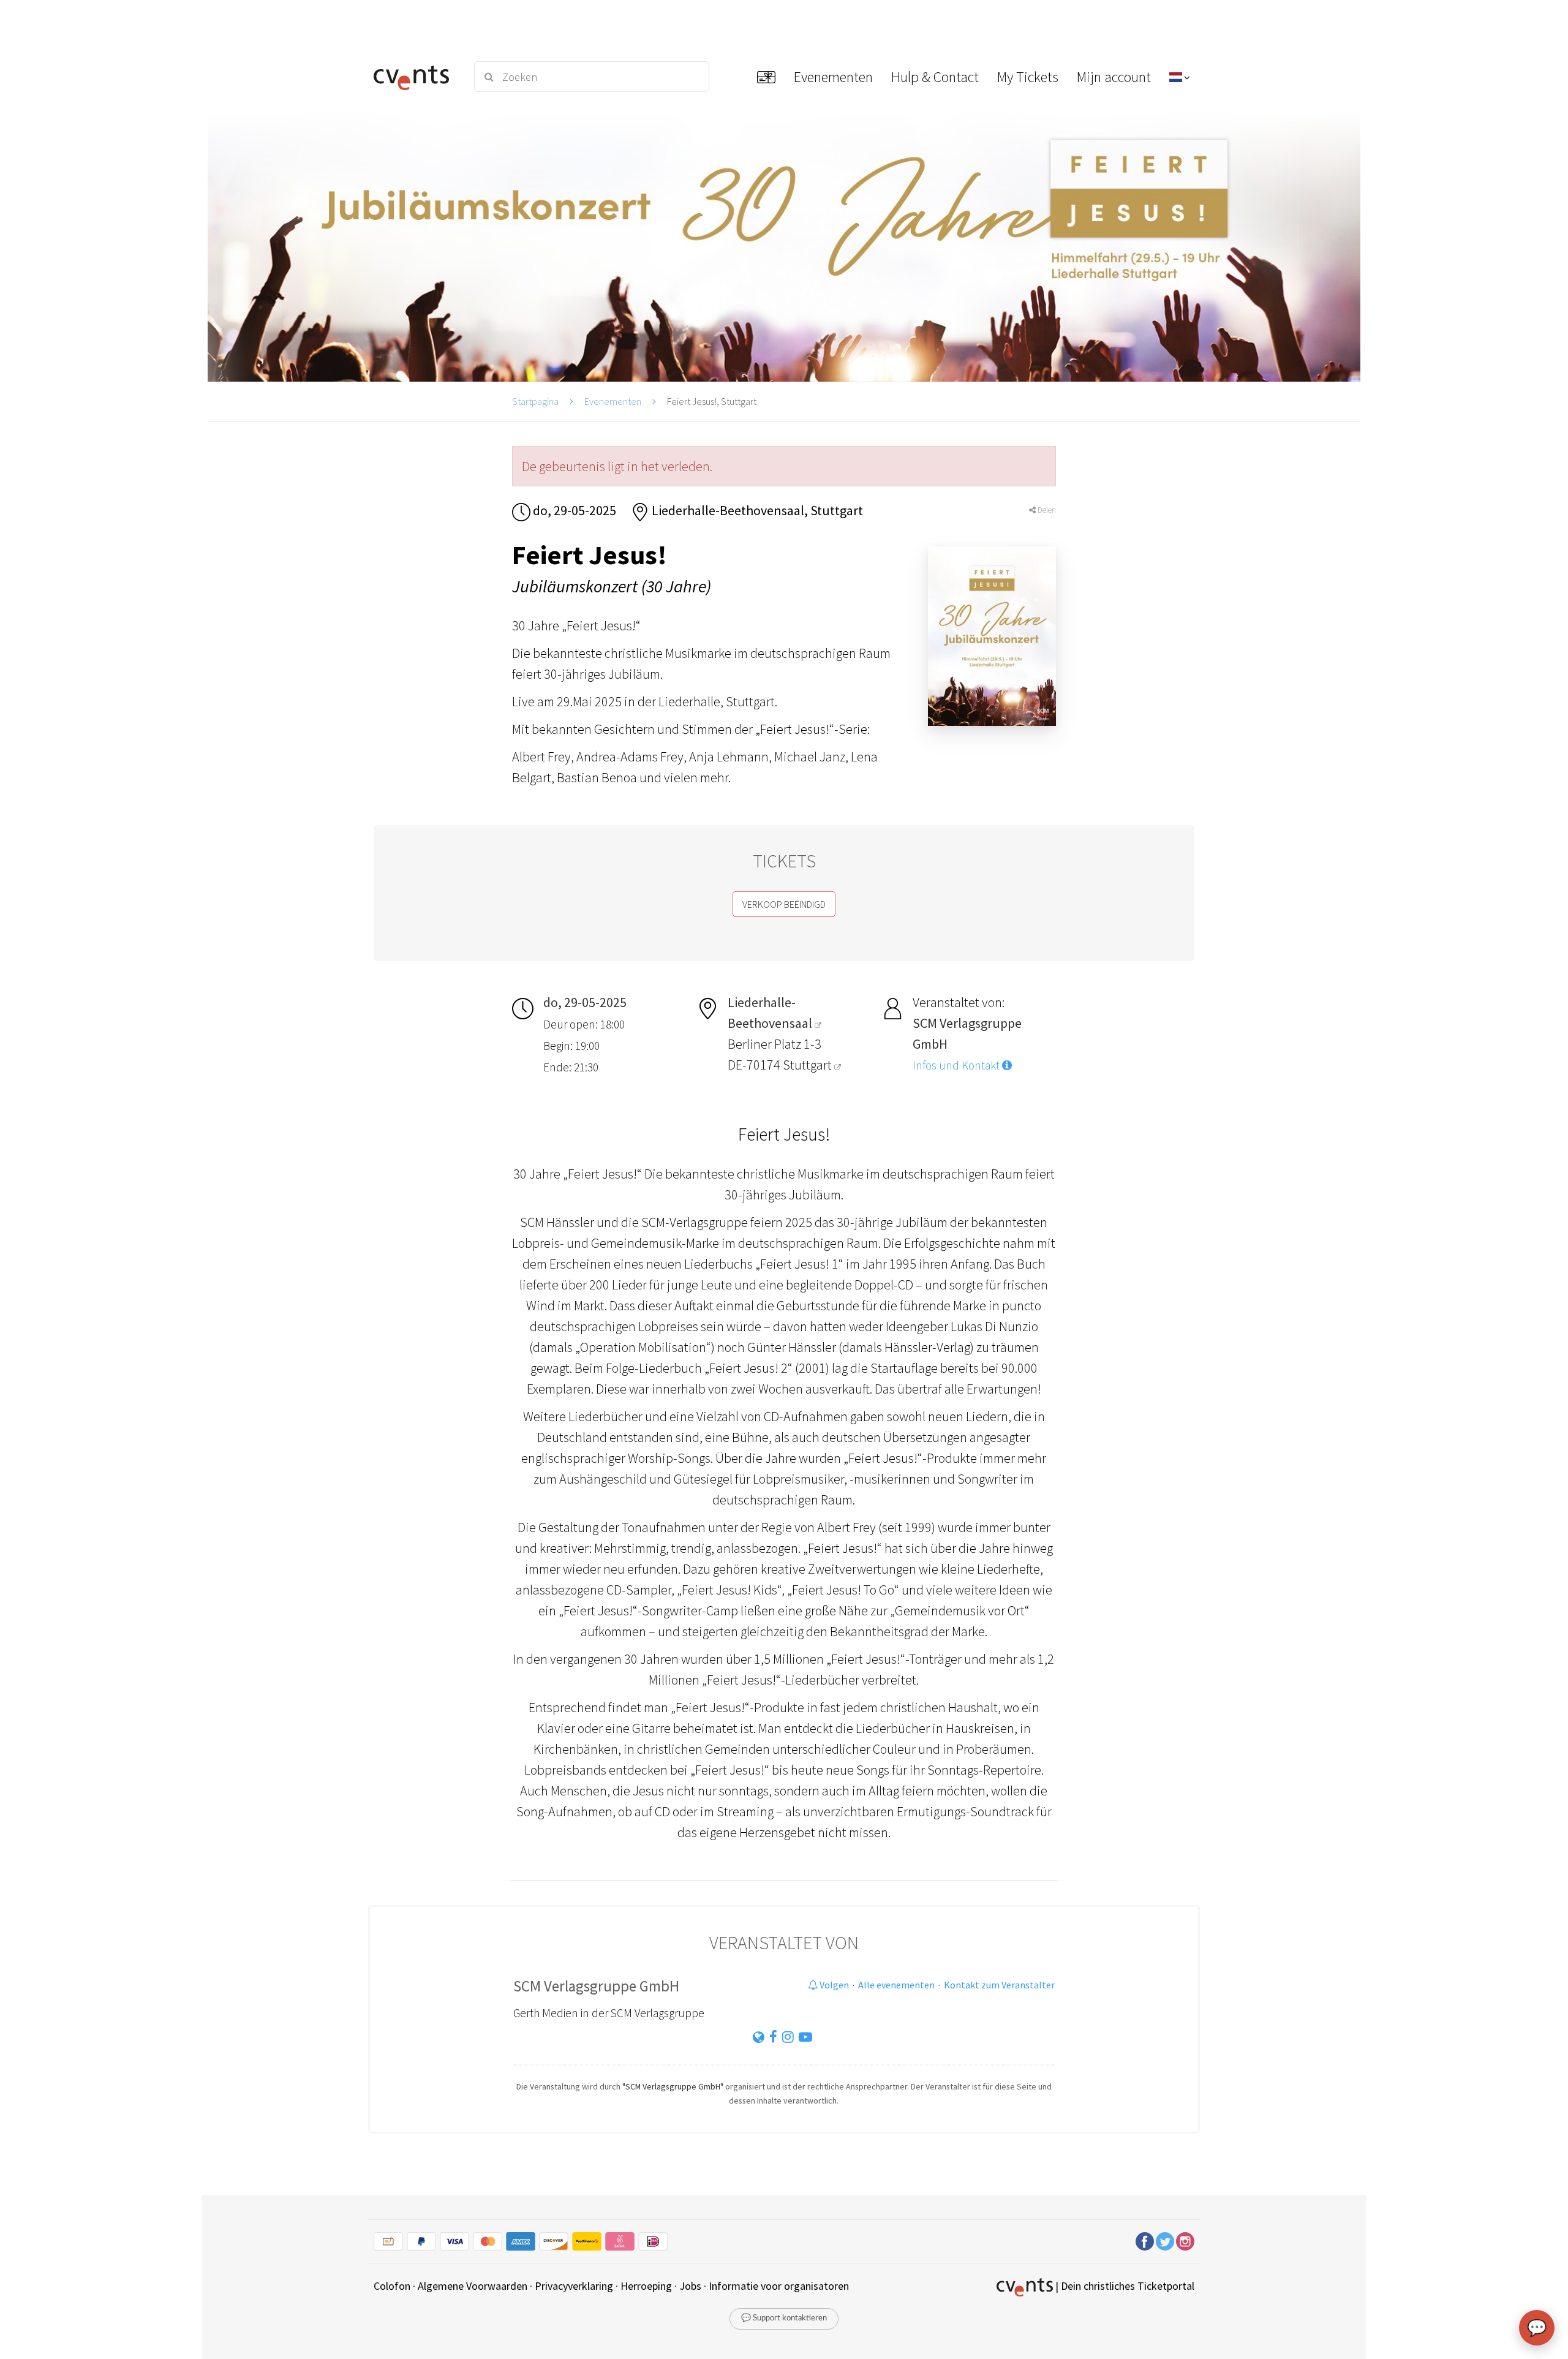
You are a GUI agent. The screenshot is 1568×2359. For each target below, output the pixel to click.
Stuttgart (809, 1065)
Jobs (690, 2286)
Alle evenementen (896, 1985)
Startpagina (535, 401)
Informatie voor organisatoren (779, 2286)
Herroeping (646, 2286)
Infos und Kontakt (957, 1065)
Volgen (833, 1985)
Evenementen (613, 401)
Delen (1046, 510)
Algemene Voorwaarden (473, 2286)
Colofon (392, 2286)
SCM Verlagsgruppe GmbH (596, 1986)
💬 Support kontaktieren (784, 2318)
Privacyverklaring (574, 2286)
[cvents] (416, 77)
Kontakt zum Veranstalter (999, 1985)
